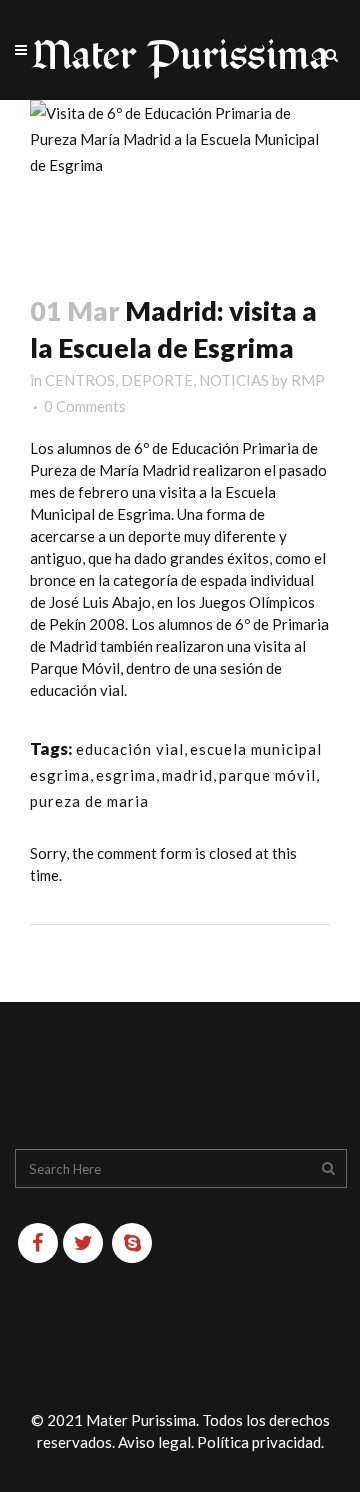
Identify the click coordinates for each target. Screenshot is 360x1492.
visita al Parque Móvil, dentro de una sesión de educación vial (168, 668)
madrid (187, 775)
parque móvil (267, 775)
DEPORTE (157, 380)
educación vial (130, 749)
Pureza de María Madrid (110, 470)
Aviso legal (154, 1442)
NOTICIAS (234, 380)
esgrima (126, 775)
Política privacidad (259, 1442)
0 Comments (85, 406)
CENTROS (80, 380)
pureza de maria (89, 801)
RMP (308, 380)
